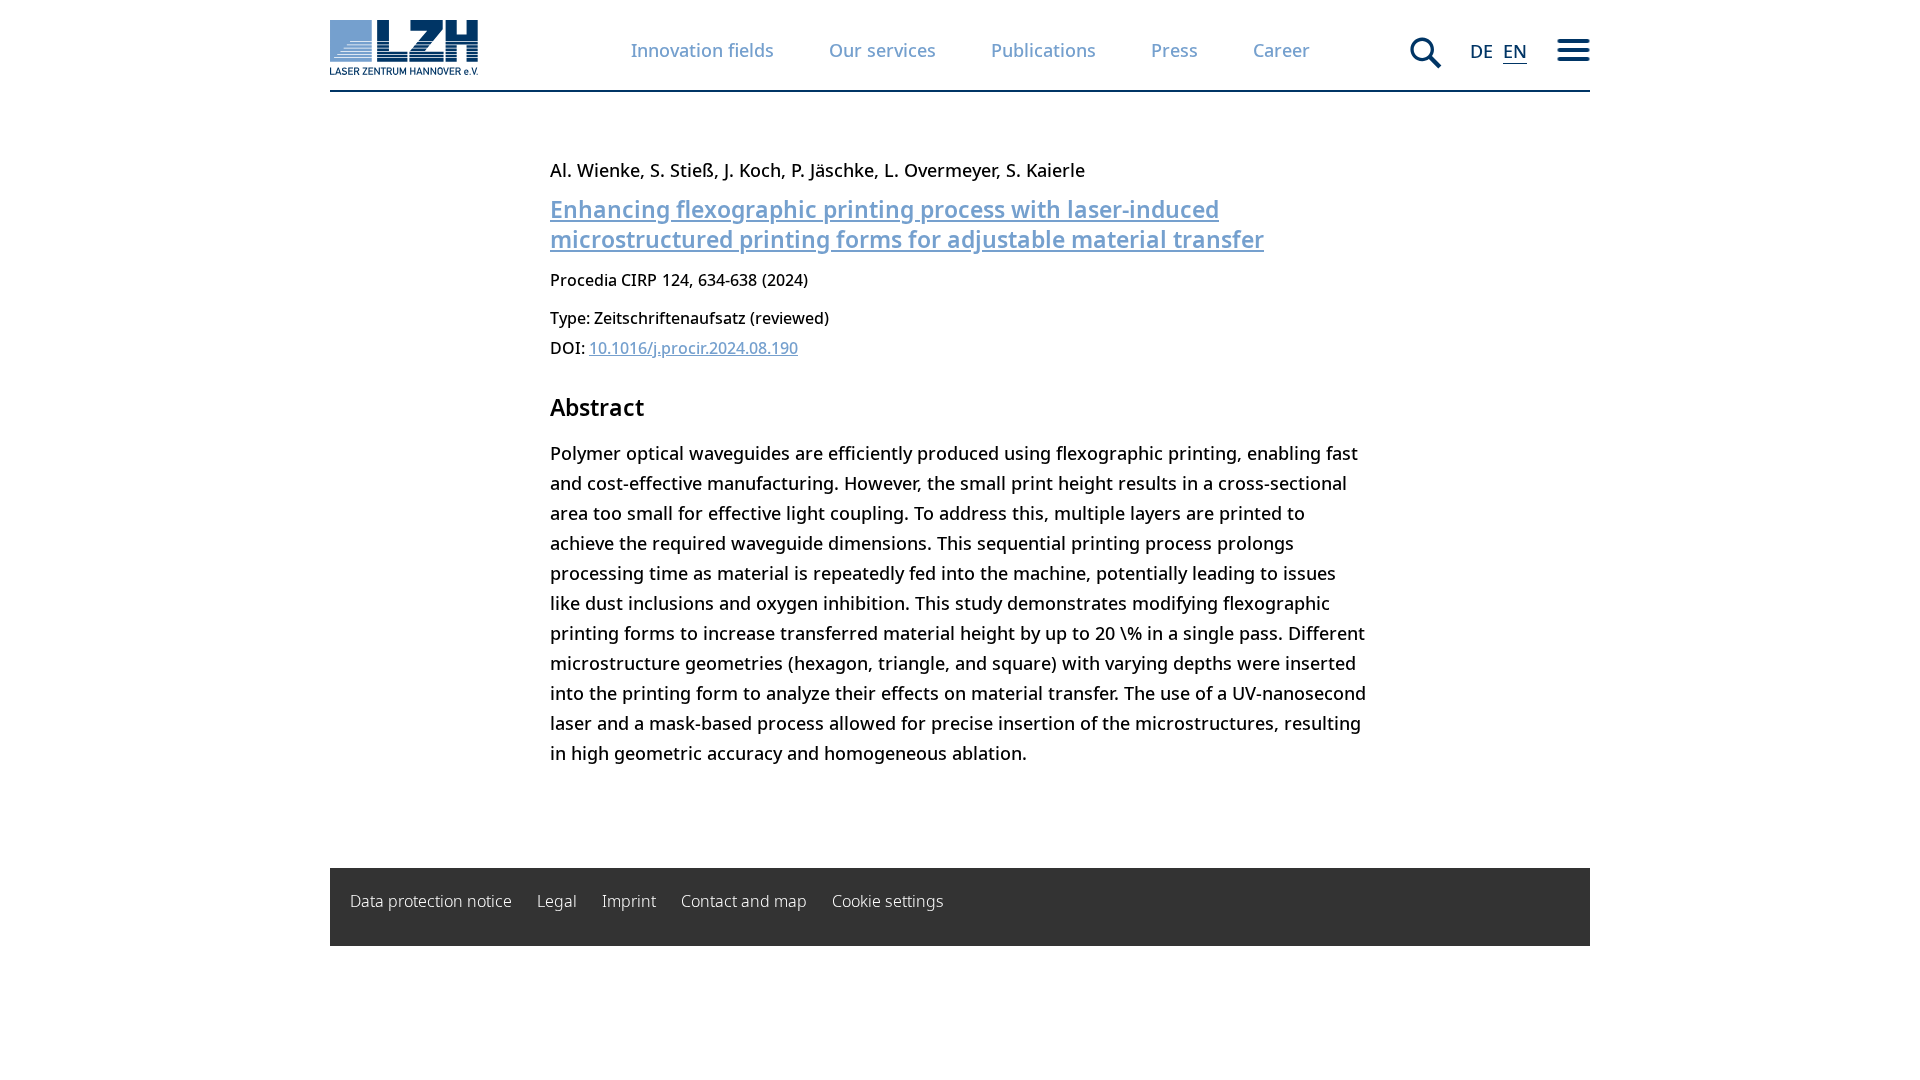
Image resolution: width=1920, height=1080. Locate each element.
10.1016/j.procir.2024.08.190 (693, 348)
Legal (557, 901)
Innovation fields (702, 50)
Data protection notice (431, 901)
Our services (882, 50)
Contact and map (744, 901)
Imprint (629, 901)
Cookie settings (888, 901)
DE (1481, 51)
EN (1515, 51)
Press (1174, 50)
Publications (1043, 50)
